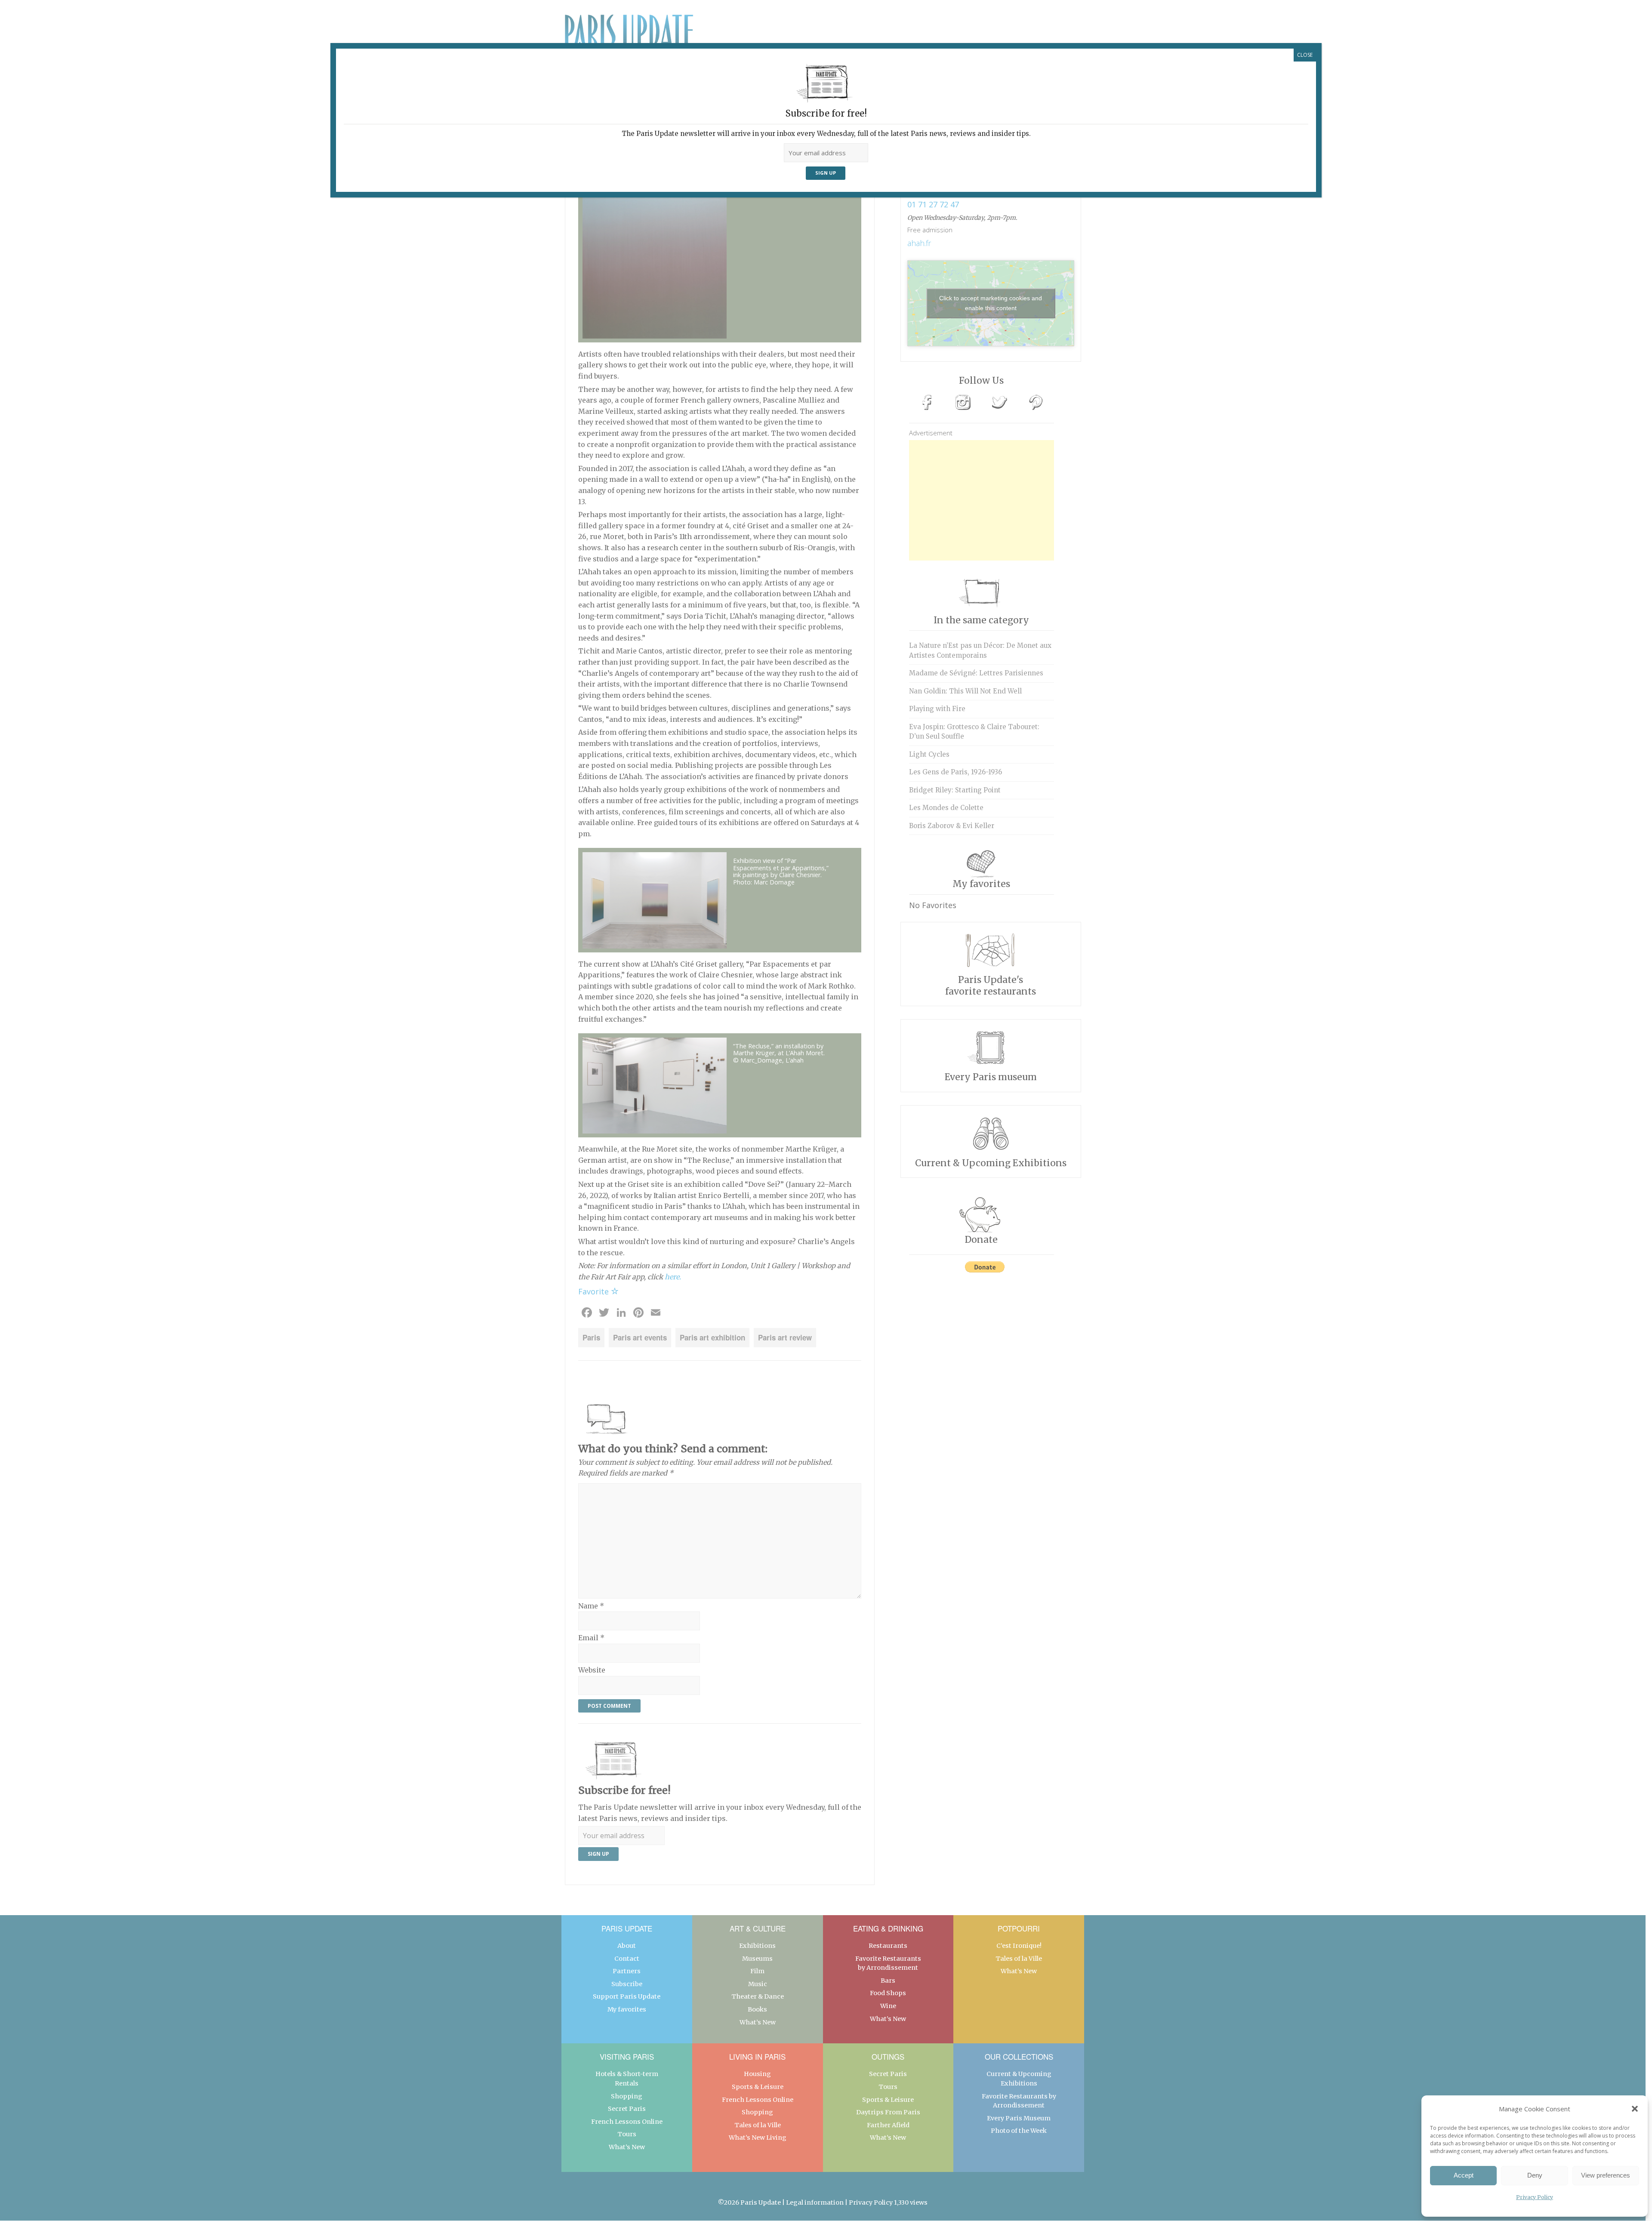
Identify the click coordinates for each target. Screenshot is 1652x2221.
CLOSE (1305, 55)
